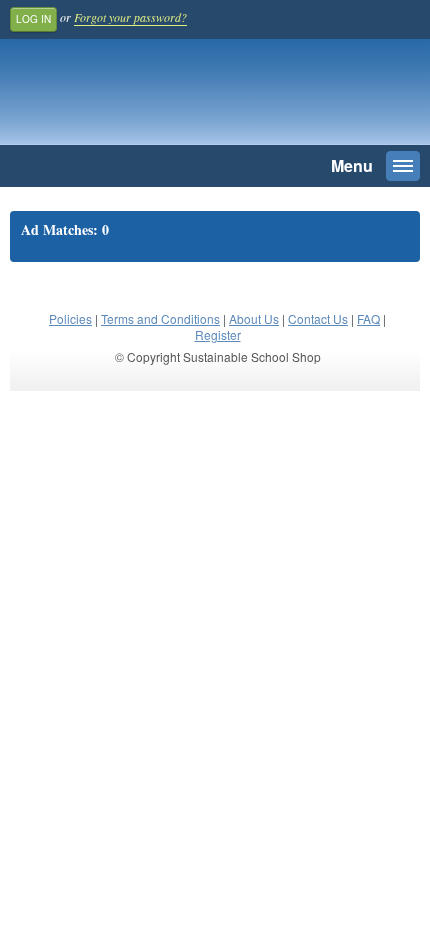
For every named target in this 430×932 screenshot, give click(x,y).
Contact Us (318, 318)
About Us (254, 318)
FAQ (368, 318)
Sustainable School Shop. (149, 97)
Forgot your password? (130, 17)
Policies (70, 318)
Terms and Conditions (160, 318)
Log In (33, 19)
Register (218, 334)
